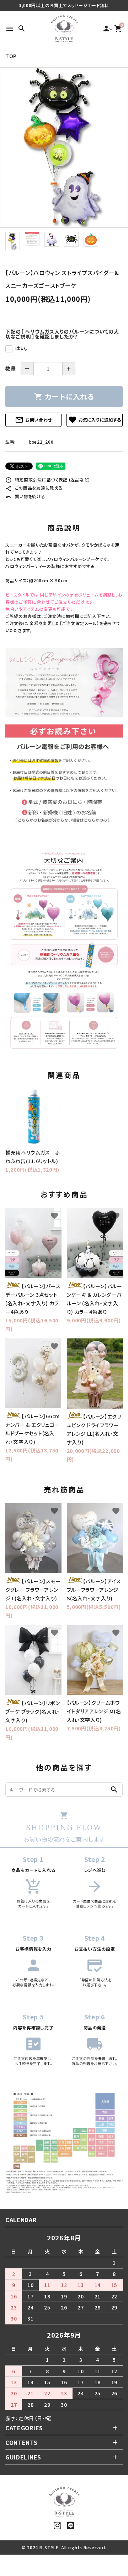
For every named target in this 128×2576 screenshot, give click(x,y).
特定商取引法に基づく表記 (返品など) (48, 479)
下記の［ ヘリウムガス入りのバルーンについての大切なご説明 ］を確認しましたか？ (62, 334)
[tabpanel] (64, 148)
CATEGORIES (24, 2428)
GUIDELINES (23, 2457)
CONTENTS (22, 2442)
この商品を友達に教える (34, 488)
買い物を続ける (25, 496)
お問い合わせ (33, 420)
